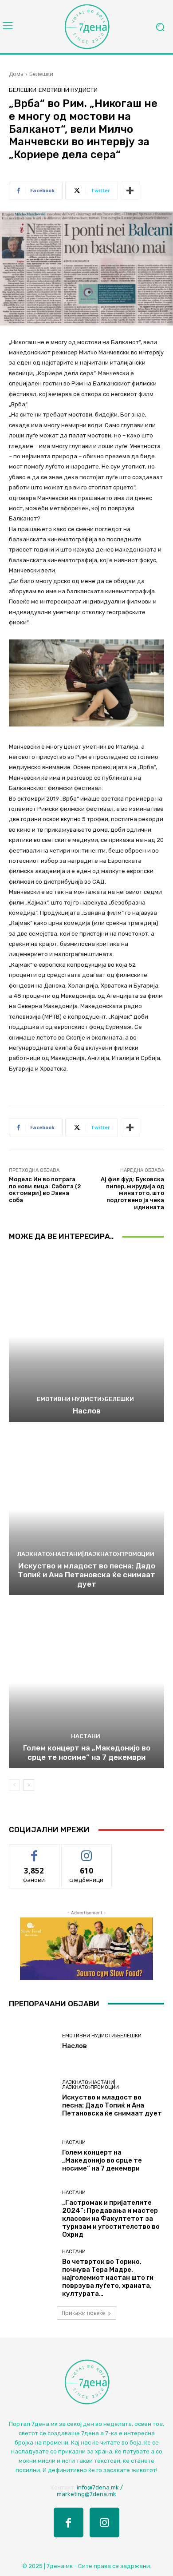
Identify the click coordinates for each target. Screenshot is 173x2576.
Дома (16, 74)
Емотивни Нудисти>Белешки (85, 1399)
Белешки (41, 74)
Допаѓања (34, 1851)
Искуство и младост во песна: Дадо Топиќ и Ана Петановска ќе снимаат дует (86, 1575)
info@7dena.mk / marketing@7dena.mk (90, 2491)
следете (86, 1851)
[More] (130, 191)
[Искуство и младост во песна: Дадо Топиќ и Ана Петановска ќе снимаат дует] (86, 1510)
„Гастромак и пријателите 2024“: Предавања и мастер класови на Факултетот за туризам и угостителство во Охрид (111, 2219)
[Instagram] (104, 2522)
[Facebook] (69, 2522)
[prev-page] (14, 1785)
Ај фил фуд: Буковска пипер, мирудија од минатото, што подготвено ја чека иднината (132, 1193)
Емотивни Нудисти (68, 90)
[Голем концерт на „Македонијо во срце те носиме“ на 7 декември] (86, 1683)
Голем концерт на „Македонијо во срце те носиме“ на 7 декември (87, 1752)
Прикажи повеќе (83, 2313)
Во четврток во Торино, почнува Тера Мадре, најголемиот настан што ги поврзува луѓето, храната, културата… (108, 2278)
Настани (86, 1736)
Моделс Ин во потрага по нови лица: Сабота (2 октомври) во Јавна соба (45, 1190)
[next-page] (29, 1785)
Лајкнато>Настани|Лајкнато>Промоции (86, 1554)
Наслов (87, 1411)
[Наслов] (86, 1336)
